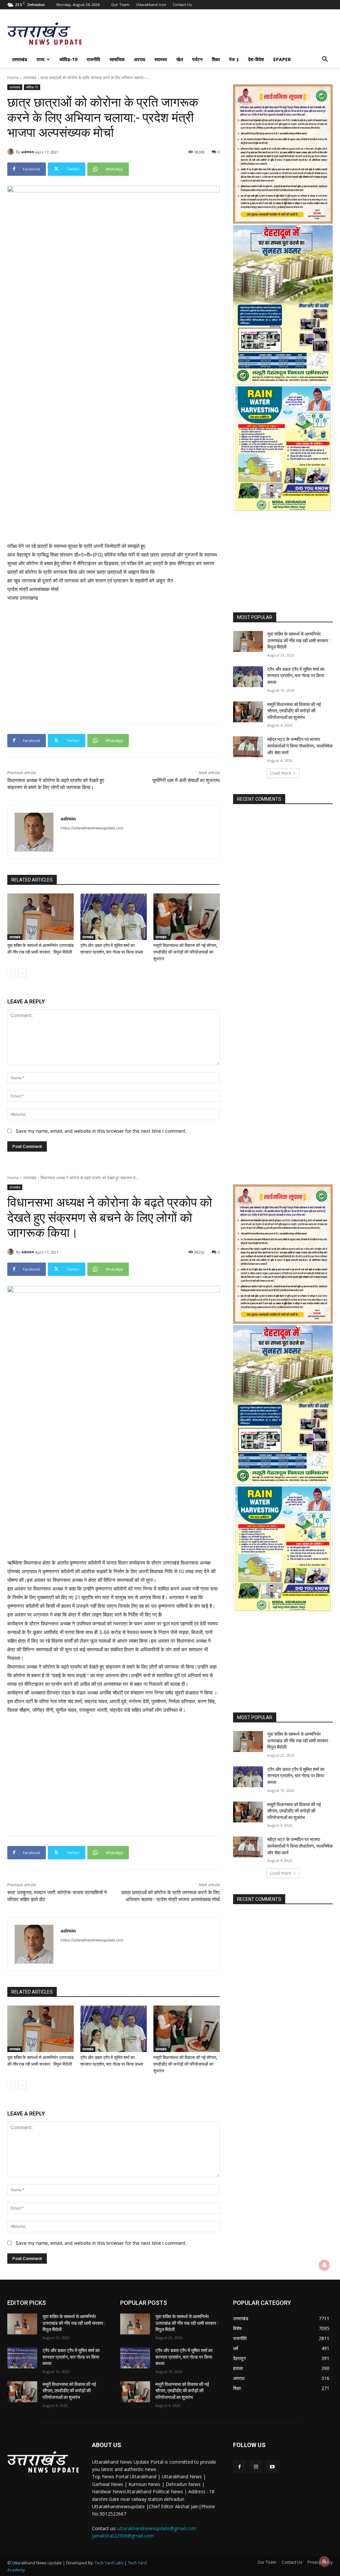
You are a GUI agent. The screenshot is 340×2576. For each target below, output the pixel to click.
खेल (180, 59)
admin (28, 152)
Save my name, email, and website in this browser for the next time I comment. (101, 1131)
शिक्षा (216, 59)
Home (13, 78)
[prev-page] (11, 973)
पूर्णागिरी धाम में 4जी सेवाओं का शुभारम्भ (186, 780)
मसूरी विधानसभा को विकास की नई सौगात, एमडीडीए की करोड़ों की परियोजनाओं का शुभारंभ (185, 952)
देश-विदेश (256, 59)
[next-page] (22, 973)
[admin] (12, 152)
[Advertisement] (114, 479)
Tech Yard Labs (109, 2563)
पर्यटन (197, 59)
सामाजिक (117, 59)
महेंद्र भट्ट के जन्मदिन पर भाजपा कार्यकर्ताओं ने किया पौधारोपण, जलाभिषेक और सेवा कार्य (300, 746)
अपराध (139, 59)
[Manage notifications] (324, 2561)
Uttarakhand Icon (151, 4)
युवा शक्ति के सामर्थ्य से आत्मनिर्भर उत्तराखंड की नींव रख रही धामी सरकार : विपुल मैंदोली (299, 640)
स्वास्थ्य (161, 59)
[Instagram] (256, 2467)
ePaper (282, 59)
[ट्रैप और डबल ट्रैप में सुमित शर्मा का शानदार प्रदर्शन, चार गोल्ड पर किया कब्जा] (114, 917)
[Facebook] (240, 2467)
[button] (325, 60)
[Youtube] (272, 2467)
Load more (281, 773)
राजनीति (93, 59)
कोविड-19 (68, 59)
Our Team (120, 4)
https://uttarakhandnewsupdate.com (92, 828)
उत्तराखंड (20, 59)
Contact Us (182, 4)
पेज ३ (234, 59)
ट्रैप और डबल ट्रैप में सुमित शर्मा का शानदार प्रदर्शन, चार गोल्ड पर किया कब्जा (296, 676)
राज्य (41, 59)
